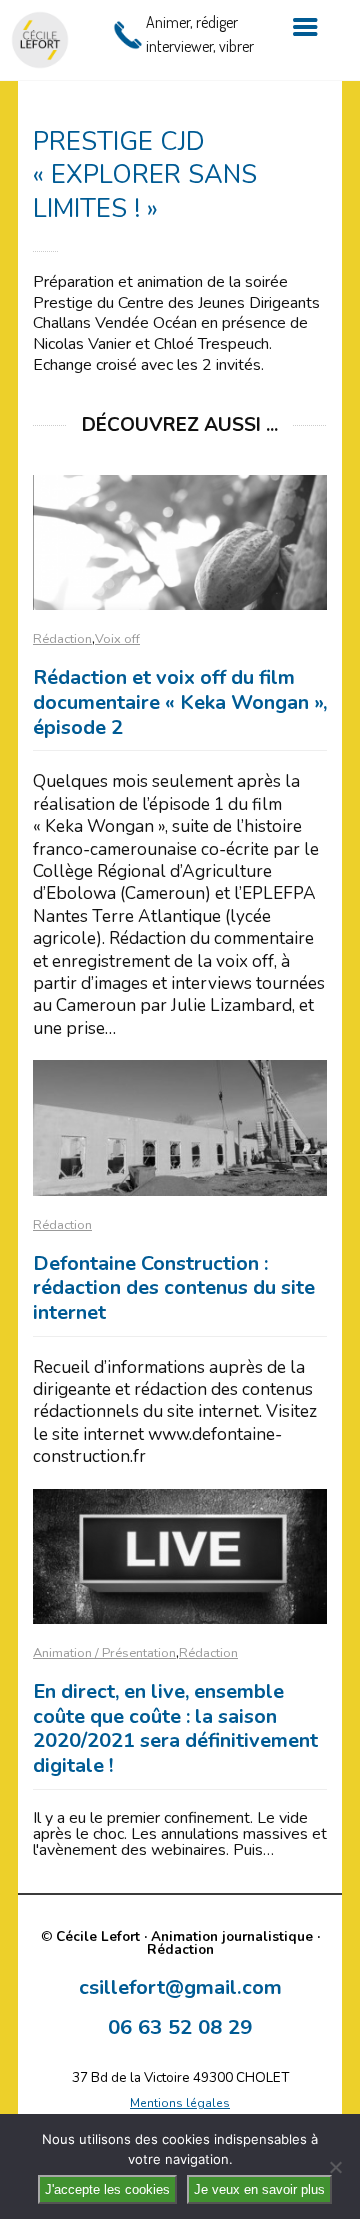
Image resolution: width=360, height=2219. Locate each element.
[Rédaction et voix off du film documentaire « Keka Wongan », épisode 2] (180, 542)
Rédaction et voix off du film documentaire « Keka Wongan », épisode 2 (180, 702)
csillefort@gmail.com (180, 1987)
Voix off (117, 639)
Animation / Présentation (104, 1653)
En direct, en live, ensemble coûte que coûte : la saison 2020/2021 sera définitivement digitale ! (175, 1728)
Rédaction (62, 639)
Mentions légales (180, 2103)
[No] (335, 2167)
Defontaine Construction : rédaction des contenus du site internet (174, 1288)
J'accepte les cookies (107, 2189)
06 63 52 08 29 (180, 2027)
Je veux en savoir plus (259, 2189)
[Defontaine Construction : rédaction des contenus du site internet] (180, 1127)
